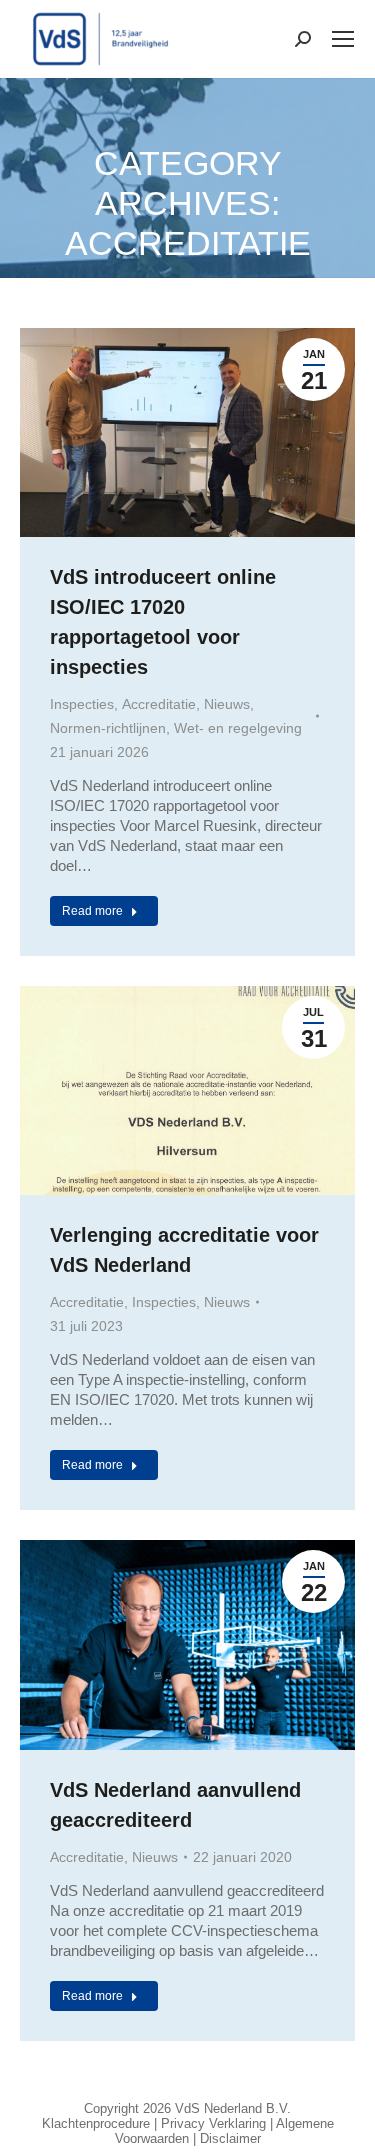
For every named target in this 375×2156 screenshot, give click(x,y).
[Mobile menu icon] (343, 39)
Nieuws (227, 704)
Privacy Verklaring (213, 2123)
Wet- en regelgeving (238, 728)
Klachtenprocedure (96, 2123)
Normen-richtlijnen (108, 728)
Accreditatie (159, 704)
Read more (92, 911)
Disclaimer (230, 2138)
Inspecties (82, 704)
